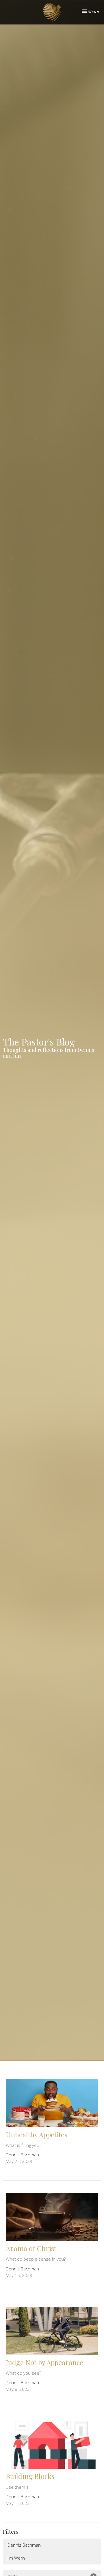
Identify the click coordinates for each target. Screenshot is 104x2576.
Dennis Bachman (24, 2545)
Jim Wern (16, 2558)
